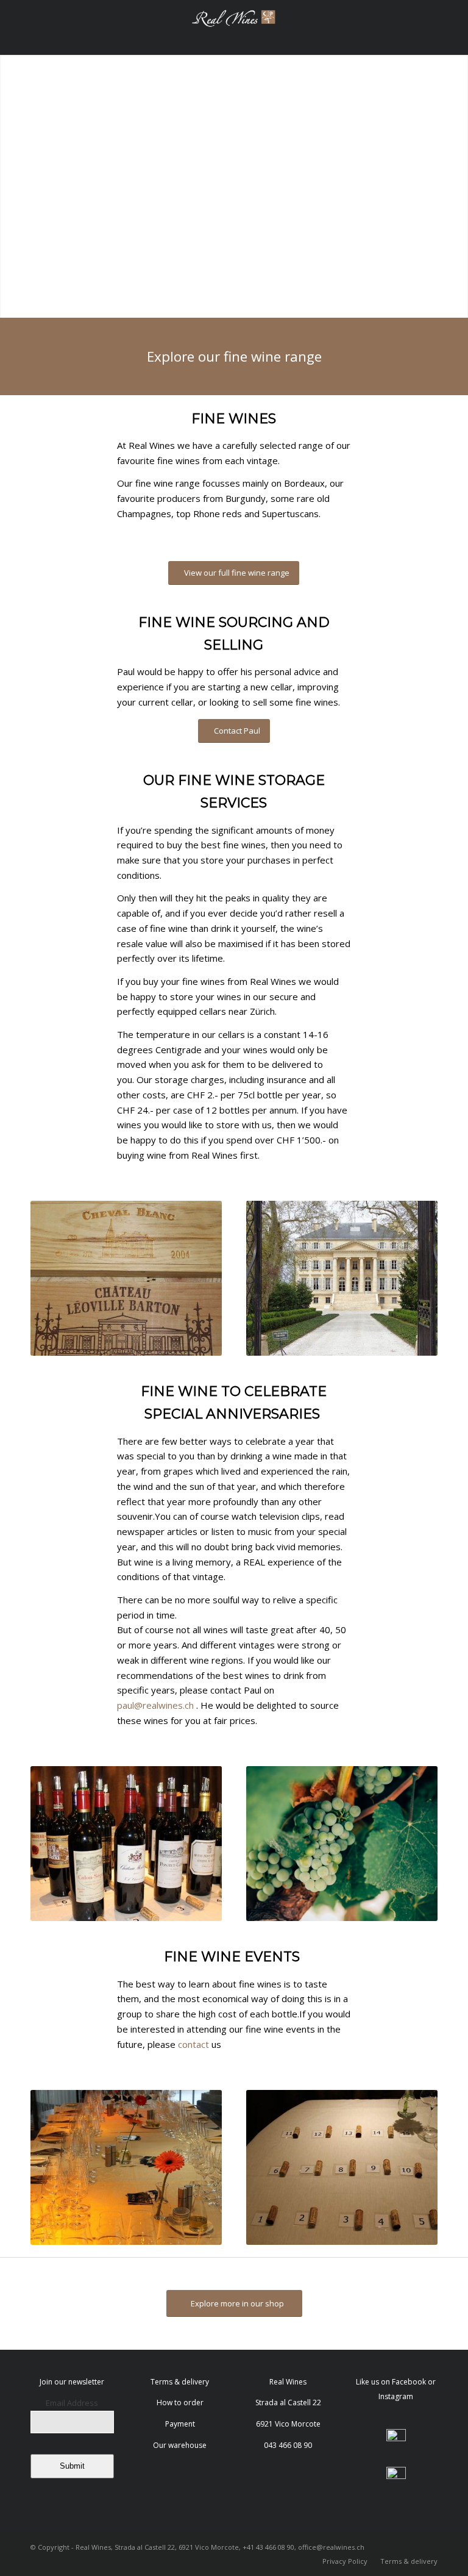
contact (193, 2044)
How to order (180, 2402)
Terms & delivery (180, 2382)
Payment (180, 2424)
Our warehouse (180, 2445)
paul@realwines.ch (155, 1705)
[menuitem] (345, 2561)
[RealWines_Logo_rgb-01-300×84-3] (234, 27)
